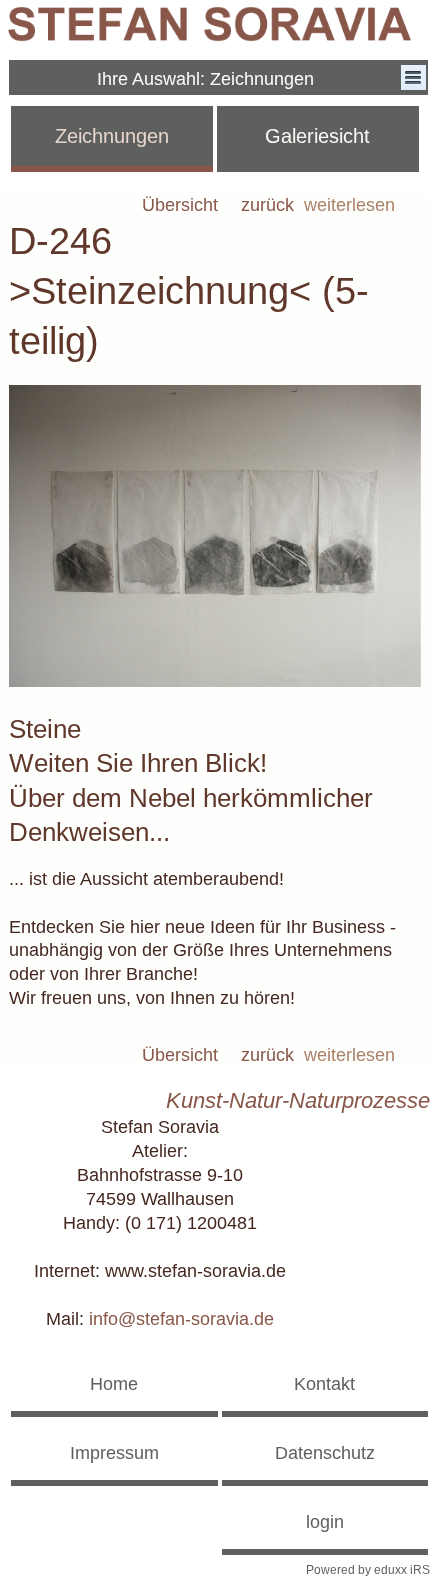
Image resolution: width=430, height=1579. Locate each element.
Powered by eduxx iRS (368, 1570)
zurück (267, 205)
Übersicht (180, 205)
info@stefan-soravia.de (181, 1319)
